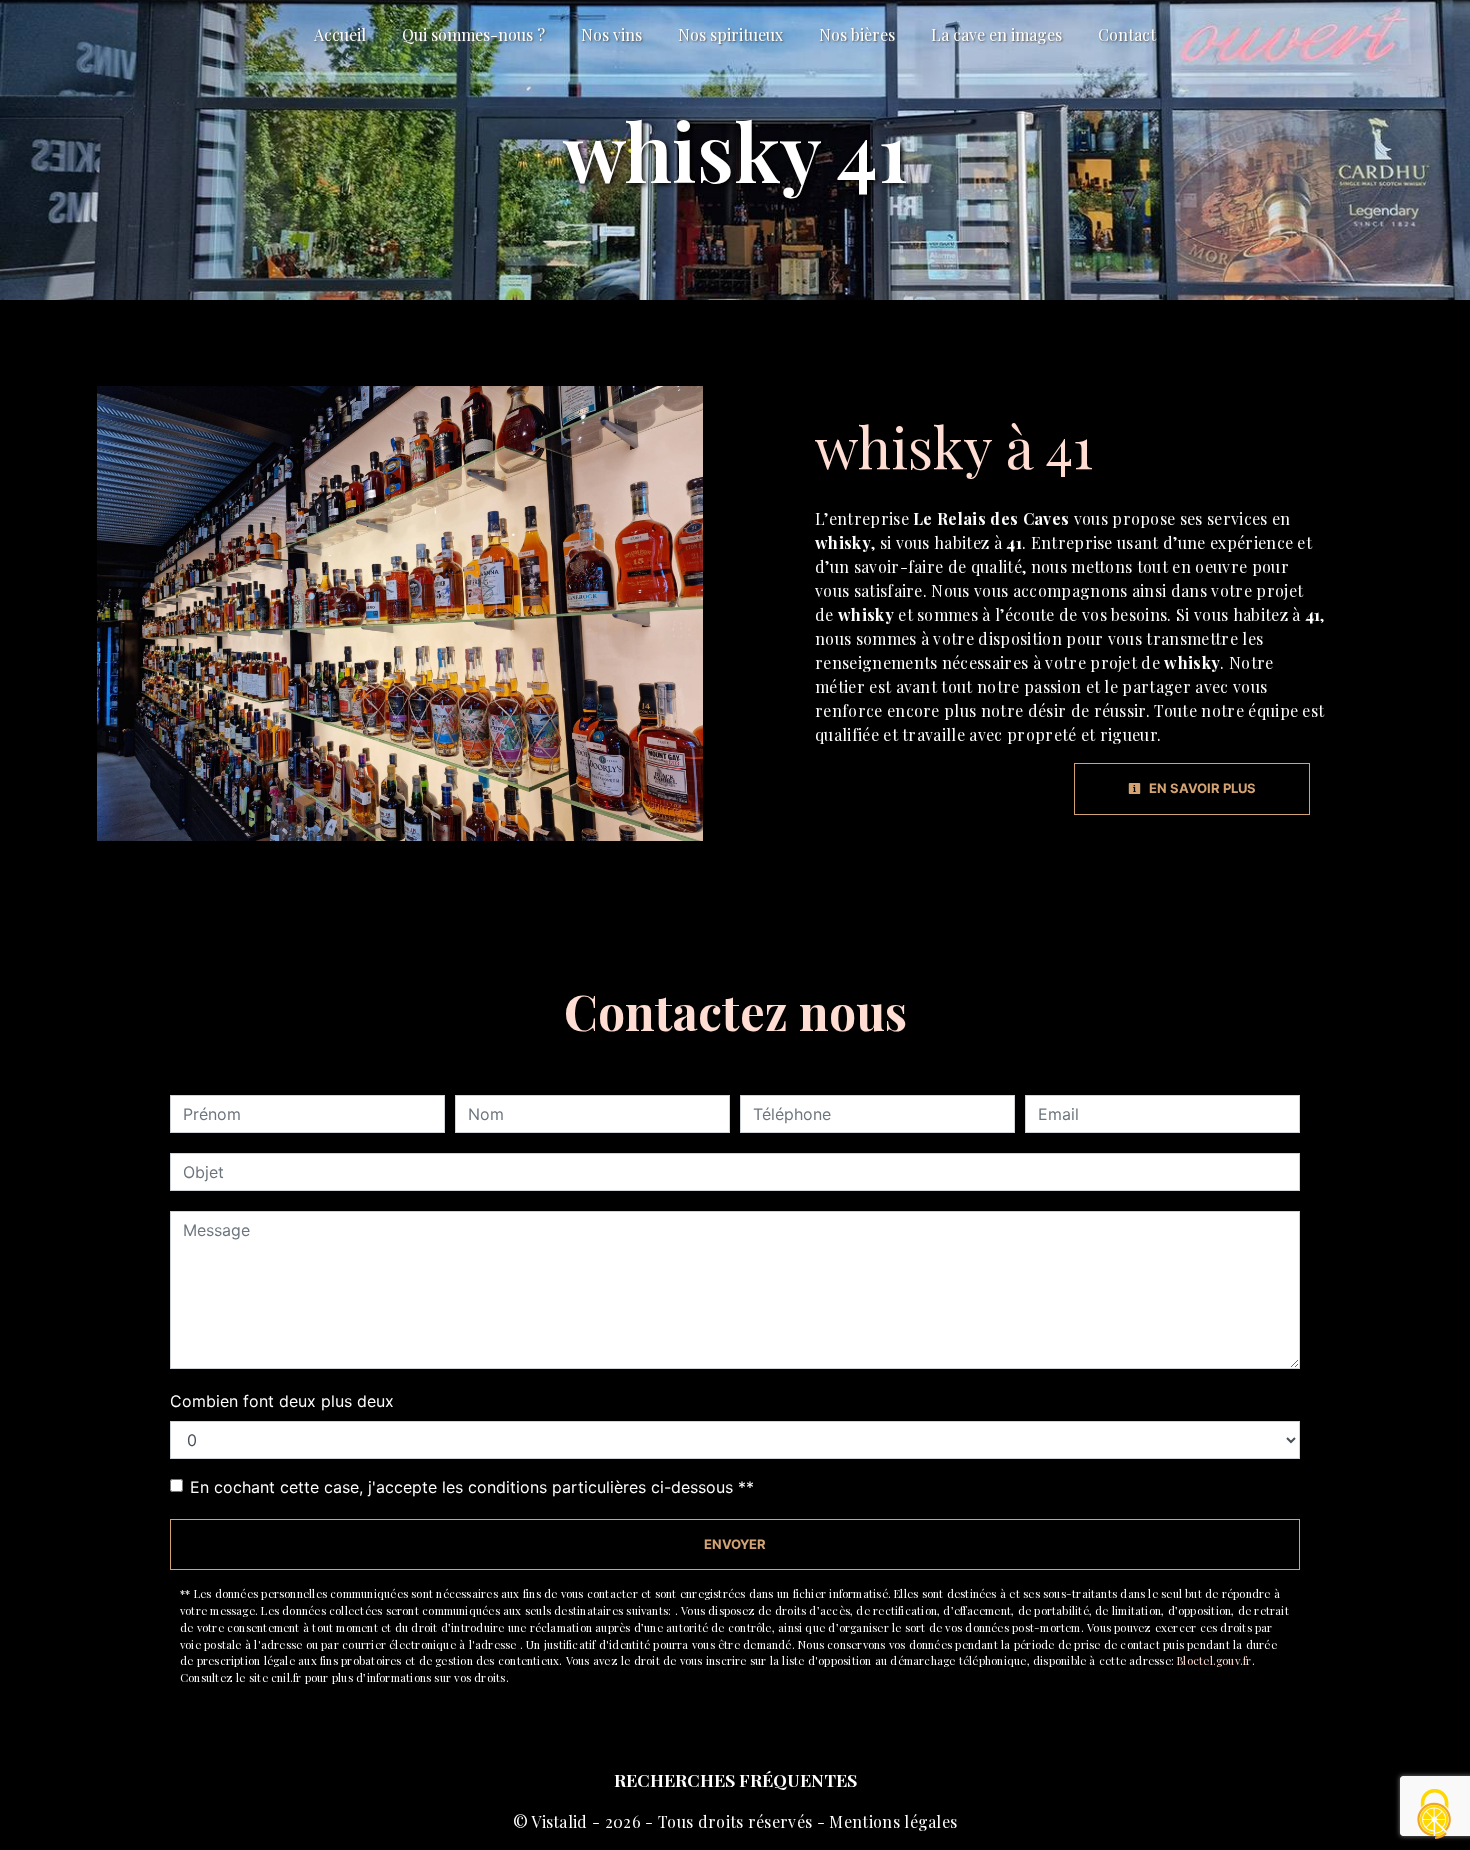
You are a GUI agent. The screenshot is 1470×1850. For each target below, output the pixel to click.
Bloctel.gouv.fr (1214, 1660)
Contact (1127, 34)
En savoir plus (1201, 788)
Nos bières (857, 34)
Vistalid (559, 1821)
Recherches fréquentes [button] (735, 1779)
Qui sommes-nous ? (473, 34)
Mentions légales (891, 1821)
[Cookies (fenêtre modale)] (1435, 1815)
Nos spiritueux (730, 34)
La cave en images (996, 34)
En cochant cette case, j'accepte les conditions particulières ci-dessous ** (472, 1487)
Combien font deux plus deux (282, 1401)
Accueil (340, 34)
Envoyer (735, 1544)
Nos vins (611, 34)
